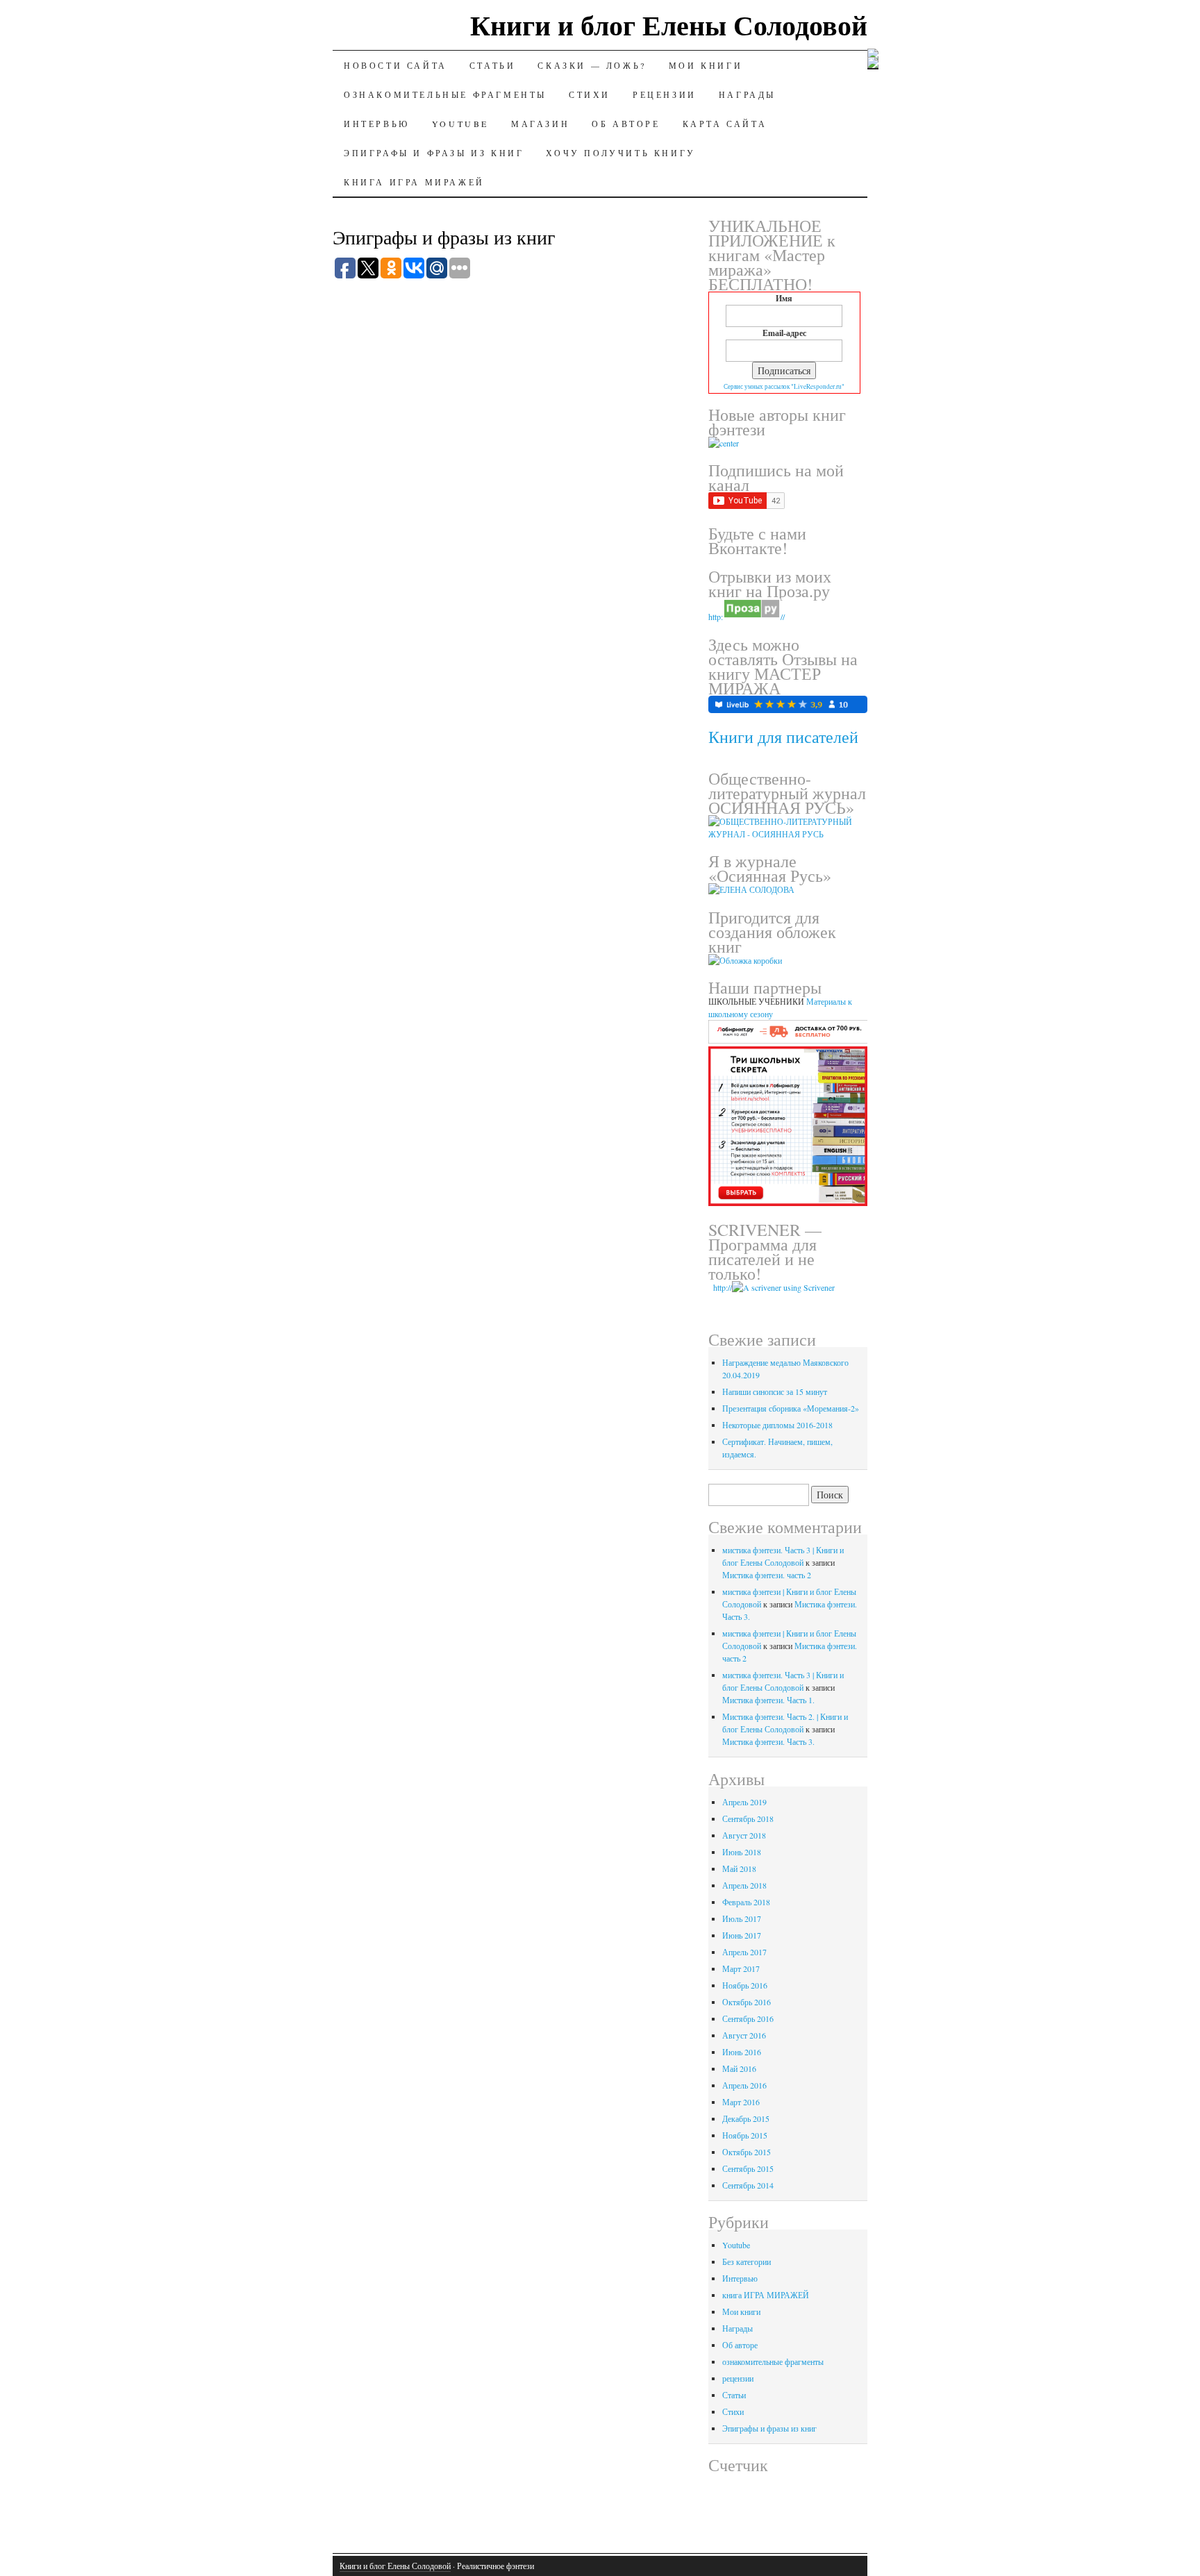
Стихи (590, 94)
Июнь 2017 (742, 1935)
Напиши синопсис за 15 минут (775, 1391)
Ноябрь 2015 (745, 2135)
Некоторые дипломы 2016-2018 (777, 1425)
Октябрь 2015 (747, 2152)
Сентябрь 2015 (748, 2168)
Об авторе (626, 124)
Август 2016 (744, 2035)
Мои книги (706, 65)
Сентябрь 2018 (748, 1818)
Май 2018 (739, 1868)
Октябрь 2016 (747, 2002)
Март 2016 (741, 2102)
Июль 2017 (742, 1918)
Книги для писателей (783, 737)
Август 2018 (744, 1835)
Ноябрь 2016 (745, 1985)
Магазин (540, 124)
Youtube (460, 124)
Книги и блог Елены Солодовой (669, 25)
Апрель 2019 (744, 1802)
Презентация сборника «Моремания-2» (791, 1408)
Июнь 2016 (742, 2052)
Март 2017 (741, 1968)
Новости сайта (395, 65)
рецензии (665, 94)
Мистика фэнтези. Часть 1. (768, 1700)
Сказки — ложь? (592, 65)
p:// (727, 1287)
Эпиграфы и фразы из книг (434, 153)
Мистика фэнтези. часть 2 (767, 1575)
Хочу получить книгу (620, 153)
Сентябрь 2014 (748, 2185)
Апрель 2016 (744, 2085)
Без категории (747, 2261)
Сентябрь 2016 (748, 2018)
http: (716, 617)
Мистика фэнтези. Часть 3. (768, 1741)
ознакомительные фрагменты (445, 94)
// (783, 617)
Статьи (493, 65)
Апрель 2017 (744, 1952)
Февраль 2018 (746, 1902)
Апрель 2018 (744, 1885)
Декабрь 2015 (746, 2118)
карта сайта (725, 124)
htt (715, 1287)
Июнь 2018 (742, 1852)
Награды (747, 94)
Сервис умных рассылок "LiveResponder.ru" (784, 386)
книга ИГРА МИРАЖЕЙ (414, 182)
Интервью (377, 124)
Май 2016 (739, 2068)
